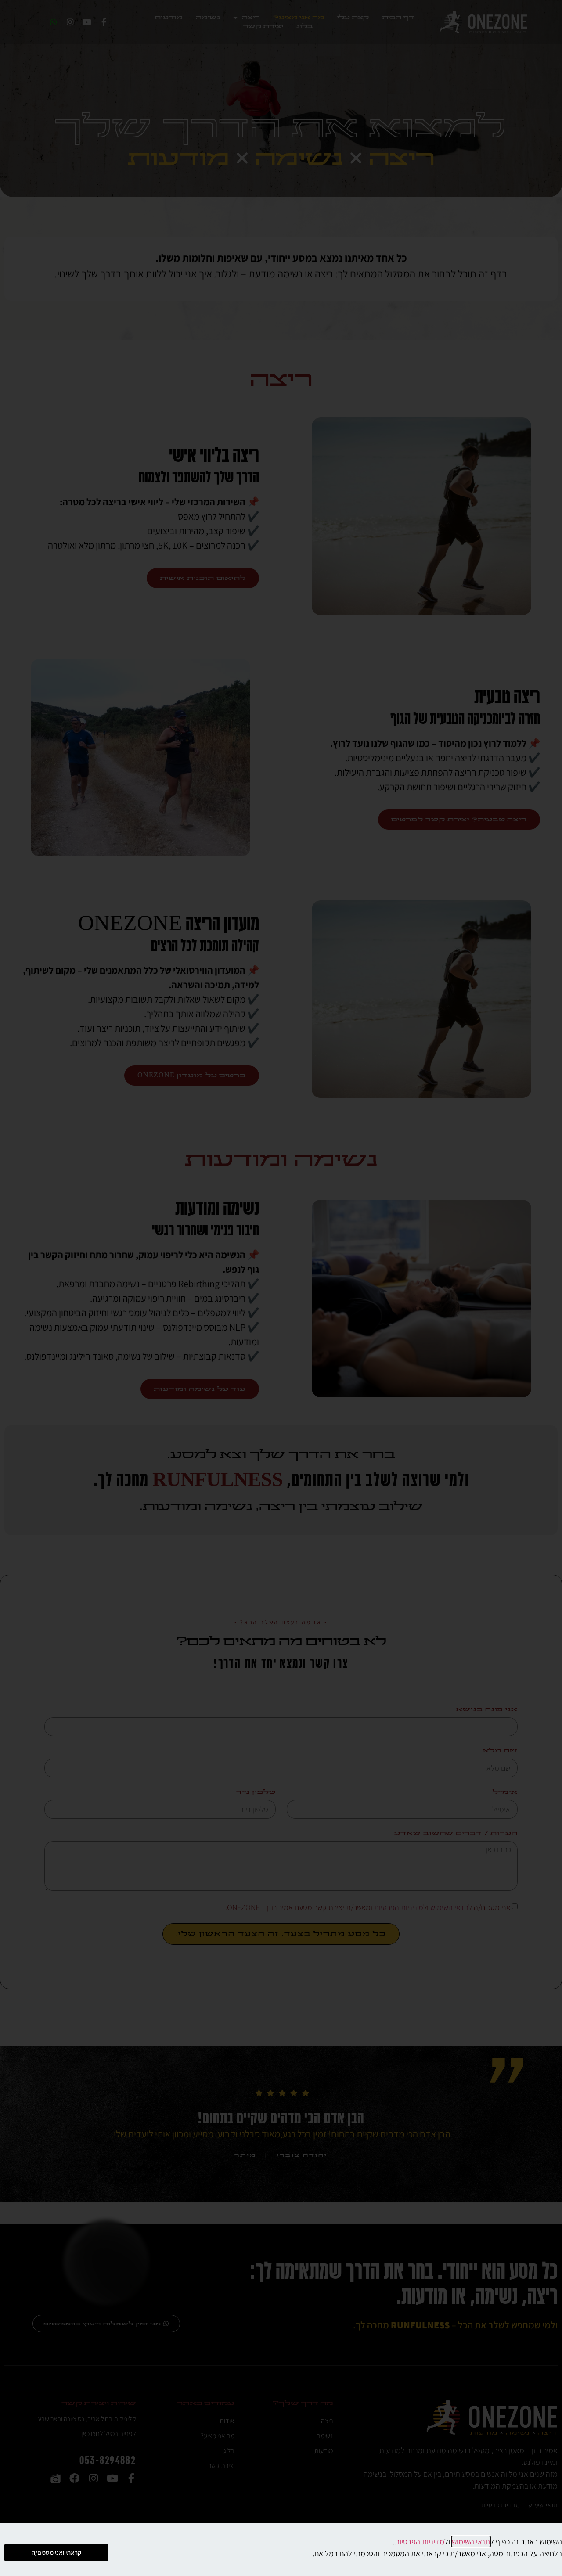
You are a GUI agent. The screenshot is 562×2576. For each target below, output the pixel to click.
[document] (281, 1288)
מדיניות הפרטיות (420, 2542)
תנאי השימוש (471, 2542)
